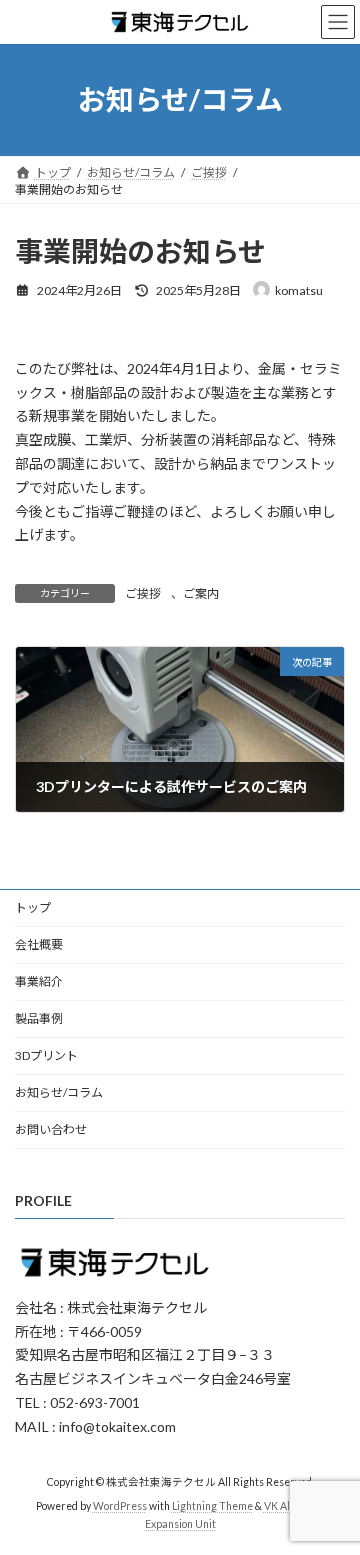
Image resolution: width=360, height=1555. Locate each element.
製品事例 (39, 1018)
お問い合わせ (51, 1129)
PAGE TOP (331, 1487)
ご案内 (201, 593)
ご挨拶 (143, 593)
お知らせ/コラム (59, 1092)
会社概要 (39, 944)
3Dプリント (46, 1055)
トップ (33, 907)
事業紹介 (39, 981)
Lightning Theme (212, 1506)
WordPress (120, 1506)
